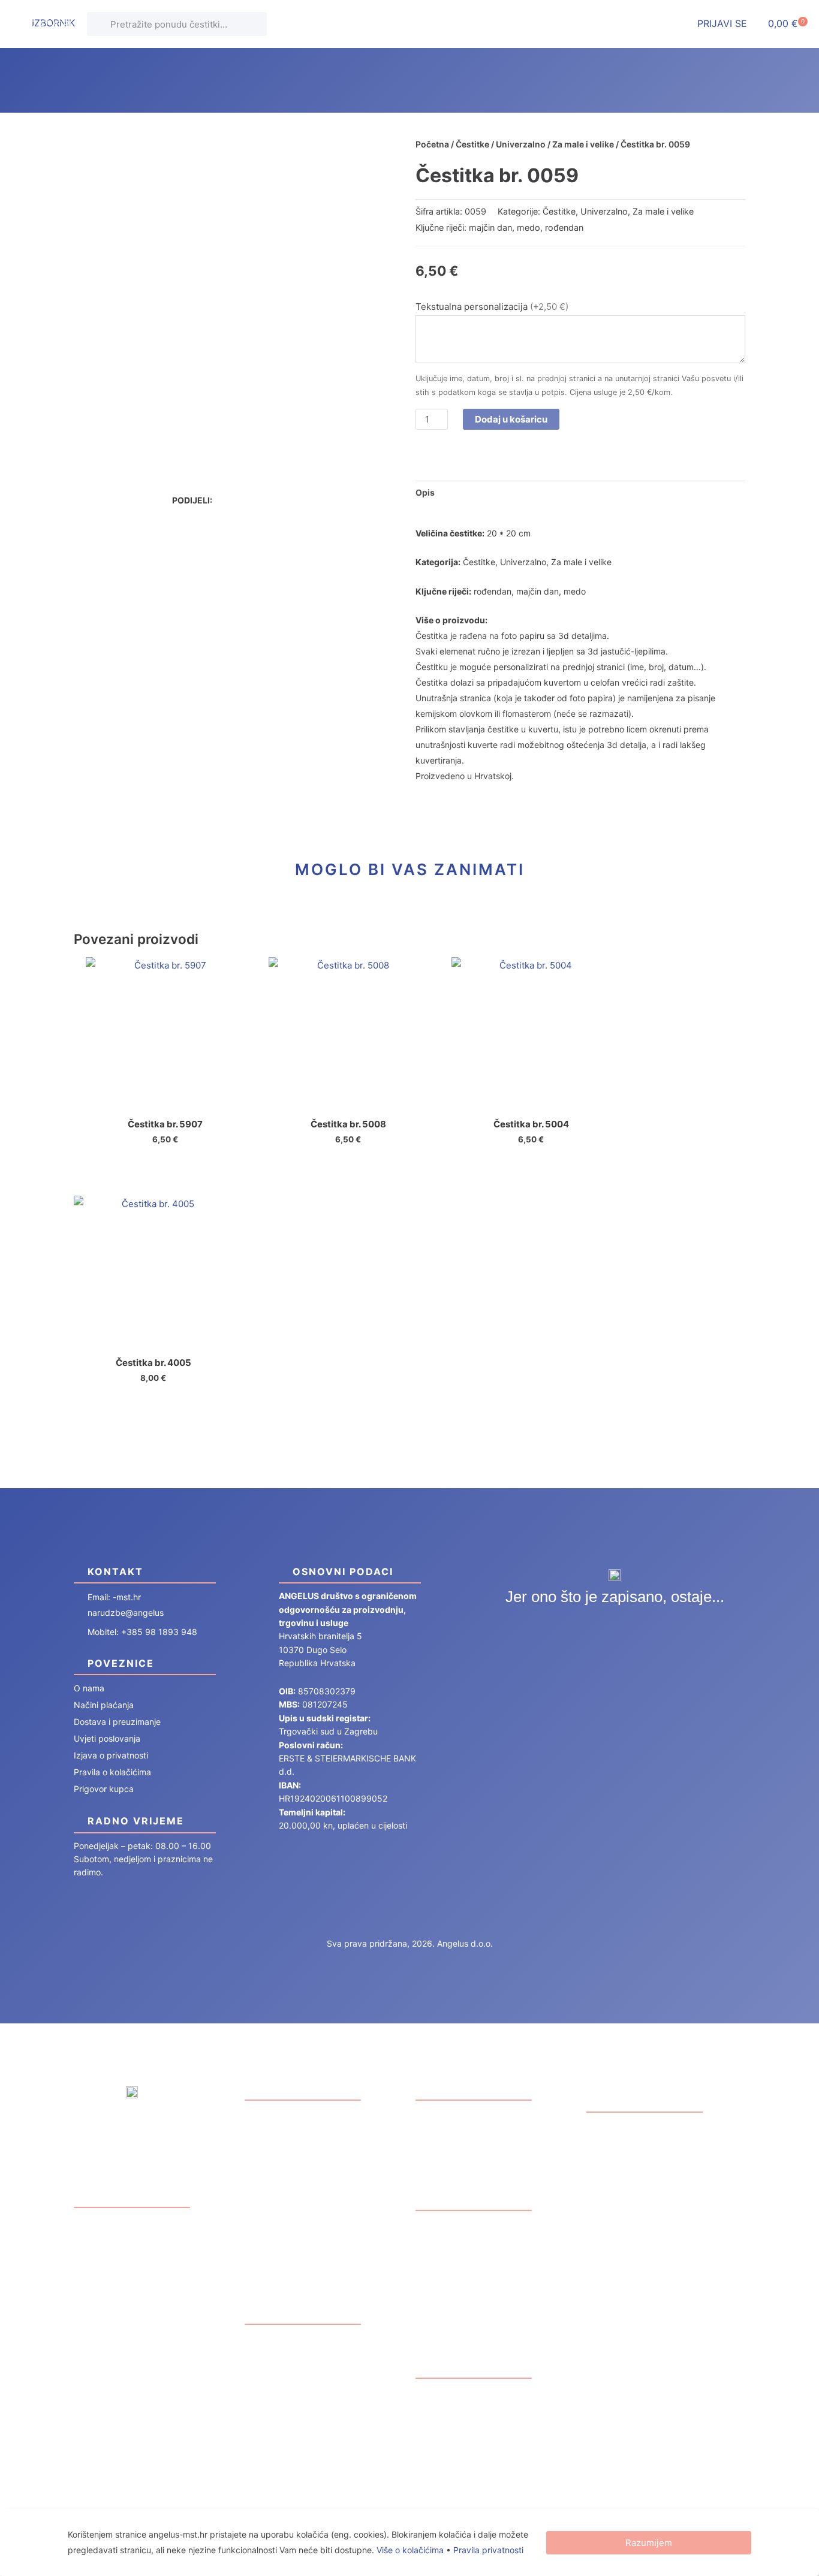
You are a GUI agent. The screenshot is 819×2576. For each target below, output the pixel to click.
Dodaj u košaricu (511, 419)
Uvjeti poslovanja (107, 1738)
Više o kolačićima (410, 2550)
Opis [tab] (425, 492)
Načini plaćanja (104, 1705)
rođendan (564, 227)
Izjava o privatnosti (111, 1755)
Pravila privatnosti (488, 2550)
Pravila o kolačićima (112, 1772)
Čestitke (472, 144)
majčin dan (490, 227)
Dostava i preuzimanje (117, 1722)
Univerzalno (521, 144)
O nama (89, 1688)
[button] (232, 500)
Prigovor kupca (104, 1789)
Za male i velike (583, 144)
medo (529, 227)
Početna (432, 144)
